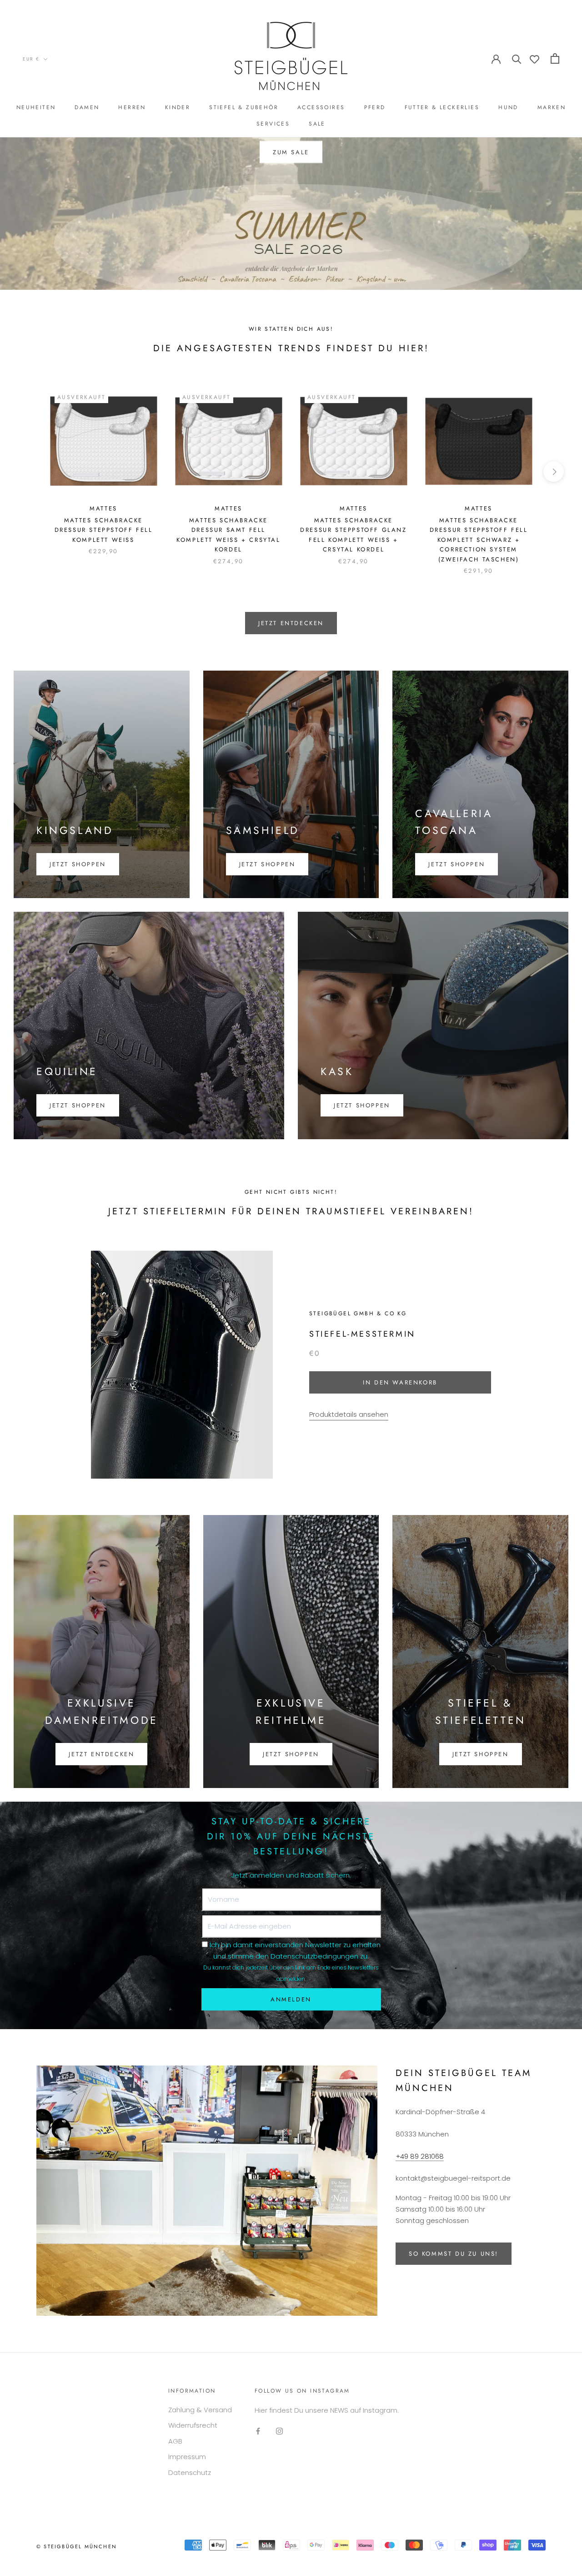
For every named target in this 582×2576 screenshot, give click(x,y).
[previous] (28, 472)
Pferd (375, 107)
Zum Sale (291, 152)
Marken (552, 107)
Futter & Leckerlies (442, 107)
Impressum (187, 2457)
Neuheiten (36, 107)
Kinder (178, 107)
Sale (317, 124)
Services (273, 124)
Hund (508, 107)
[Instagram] (279, 2431)
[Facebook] (258, 2431)
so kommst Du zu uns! (454, 2254)
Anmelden (291, 1999)
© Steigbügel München (77, 2546)
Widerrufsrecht (193, 2425)
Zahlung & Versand (200, 2410)
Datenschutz (190, 2472)
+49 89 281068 (420, 2156)
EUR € (31, 59)
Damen (87, 107)
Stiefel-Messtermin (362, 1334)
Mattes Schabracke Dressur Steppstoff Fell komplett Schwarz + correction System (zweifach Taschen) (479, 540)
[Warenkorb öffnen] (555, 58)
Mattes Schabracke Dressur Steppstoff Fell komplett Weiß (104, 530)
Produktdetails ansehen (349, 1414)
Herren (132, 107)
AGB (175, 2441)
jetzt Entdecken (291, 623)
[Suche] (517, 58)
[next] (554, 472)
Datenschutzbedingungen (314, 1956)
